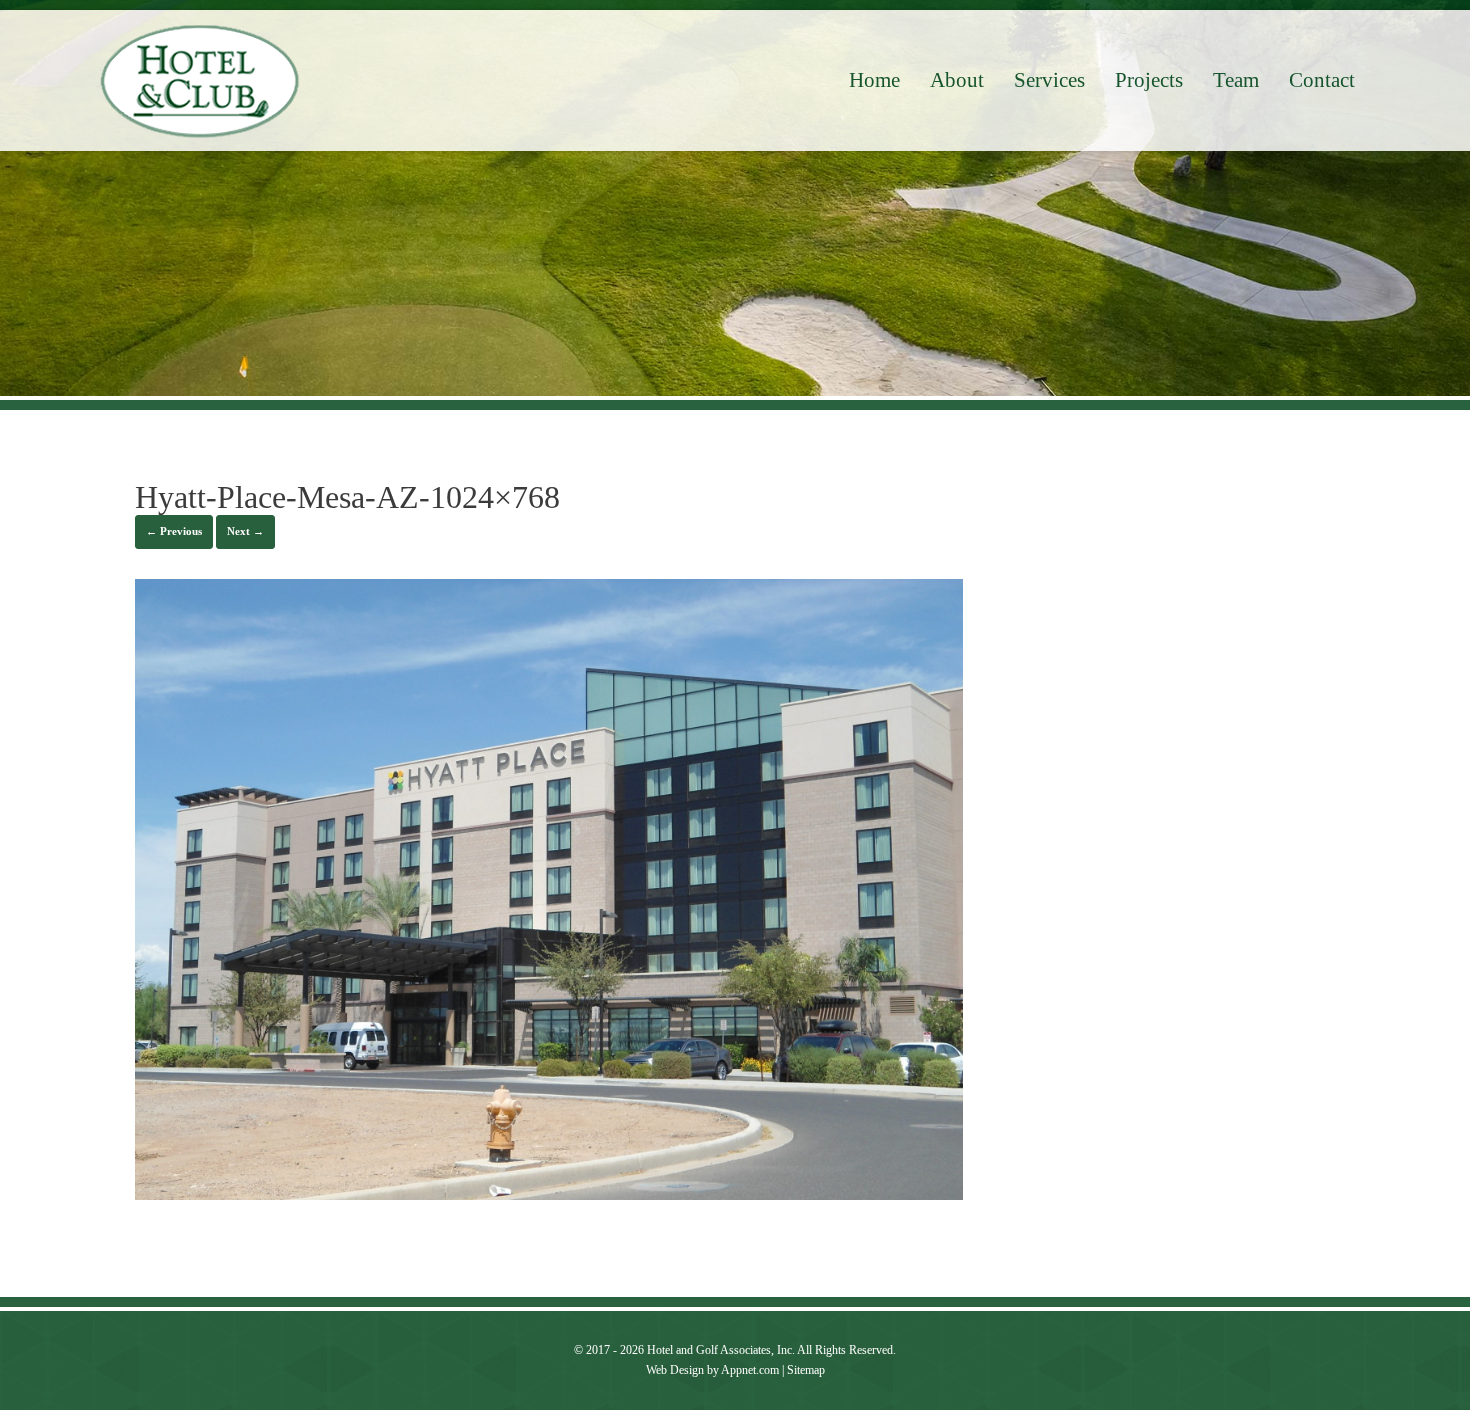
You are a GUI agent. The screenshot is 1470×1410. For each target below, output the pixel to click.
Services (1049, 80)
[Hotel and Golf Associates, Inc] (200, 81)
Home (874, 80)
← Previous (174, 531)
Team (1236, 80)
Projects (1149, 80)
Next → (245, 531)
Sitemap (806, 1370)
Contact (1322, 80)
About (957, 80)
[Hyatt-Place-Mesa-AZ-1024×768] (549, 1194)
